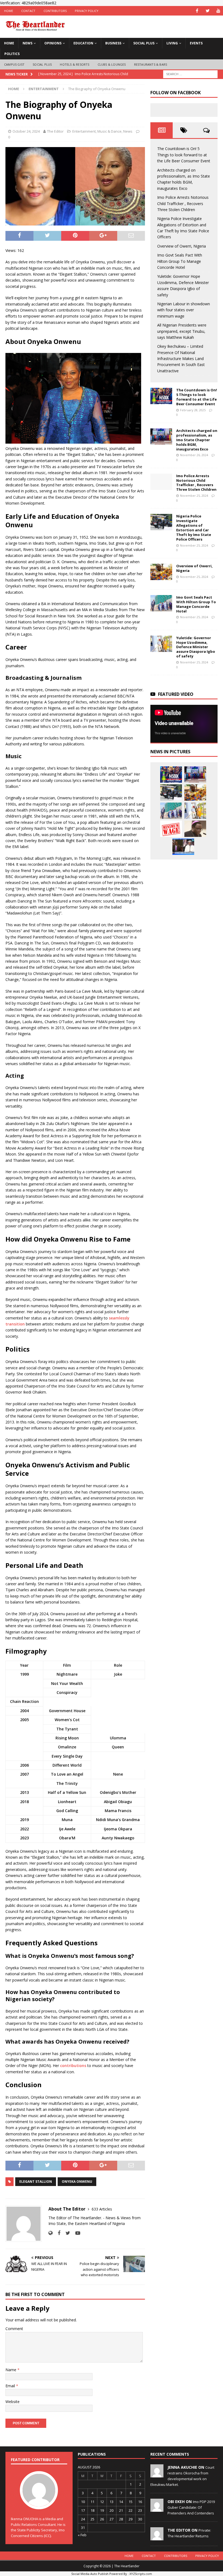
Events (196, 43)
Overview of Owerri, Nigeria (182, 246)
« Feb (82, 2535)
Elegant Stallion (36, 2182)
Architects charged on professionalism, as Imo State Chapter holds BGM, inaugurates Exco (197, 440)
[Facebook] (197, 11)
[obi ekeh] (157, 2509)
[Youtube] (218, 11)
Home (9, 11)
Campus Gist (14, 64)
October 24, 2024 (26, 131)
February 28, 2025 (193, 410)
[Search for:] (190, 74)
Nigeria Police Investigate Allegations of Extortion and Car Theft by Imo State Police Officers (194, 528)
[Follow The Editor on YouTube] (76, 2233)
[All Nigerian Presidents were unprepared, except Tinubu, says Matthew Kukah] (195, 829)
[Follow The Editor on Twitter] (66, 2233)
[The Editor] (157, 2537)
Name (11, 2370)
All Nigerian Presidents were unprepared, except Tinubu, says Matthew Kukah (182, 331)
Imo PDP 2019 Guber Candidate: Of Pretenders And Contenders (191, 2507)
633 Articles (102, 2209)
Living (172, 43)
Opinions (53, 43)
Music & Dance (109, 131)
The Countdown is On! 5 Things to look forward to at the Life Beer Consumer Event (184, 155)
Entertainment (84, 131)
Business (113, 43)
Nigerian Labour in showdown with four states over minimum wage (184, 310)
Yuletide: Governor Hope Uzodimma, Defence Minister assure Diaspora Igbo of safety (196, 647)
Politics (12, 54)
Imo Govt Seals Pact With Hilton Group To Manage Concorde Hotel (180, 261)
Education (83, 43)
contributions (73, 2066)
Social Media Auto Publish (90, 2574)
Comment (14, 2329)
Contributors (55, 11)
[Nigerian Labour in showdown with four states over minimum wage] (171, 829)
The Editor (55, 131)
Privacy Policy (87, 11)
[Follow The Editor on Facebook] (57, 2233)
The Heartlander (127, 2566)
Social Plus (144, 43)
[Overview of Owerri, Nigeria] (161, 572)
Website (13, 2402)
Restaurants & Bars (151, 64)
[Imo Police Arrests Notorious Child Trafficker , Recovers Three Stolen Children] (161, 482)
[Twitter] (208, 11)
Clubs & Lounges (112, 64)
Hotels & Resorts (75, 64)
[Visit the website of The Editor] (50, 2233)
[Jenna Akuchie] (157, 2474)
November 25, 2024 (194, 496)
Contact (28, 11)
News (27, 43)
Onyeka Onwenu (77, 2182)
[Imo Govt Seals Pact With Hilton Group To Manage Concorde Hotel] (161, 603)
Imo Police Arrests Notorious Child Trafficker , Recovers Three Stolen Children (183, 203)
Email (11, 2386)
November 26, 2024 (194, 455)
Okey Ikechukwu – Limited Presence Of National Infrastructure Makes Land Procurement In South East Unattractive (181, 359)
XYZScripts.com (141, 2574)
